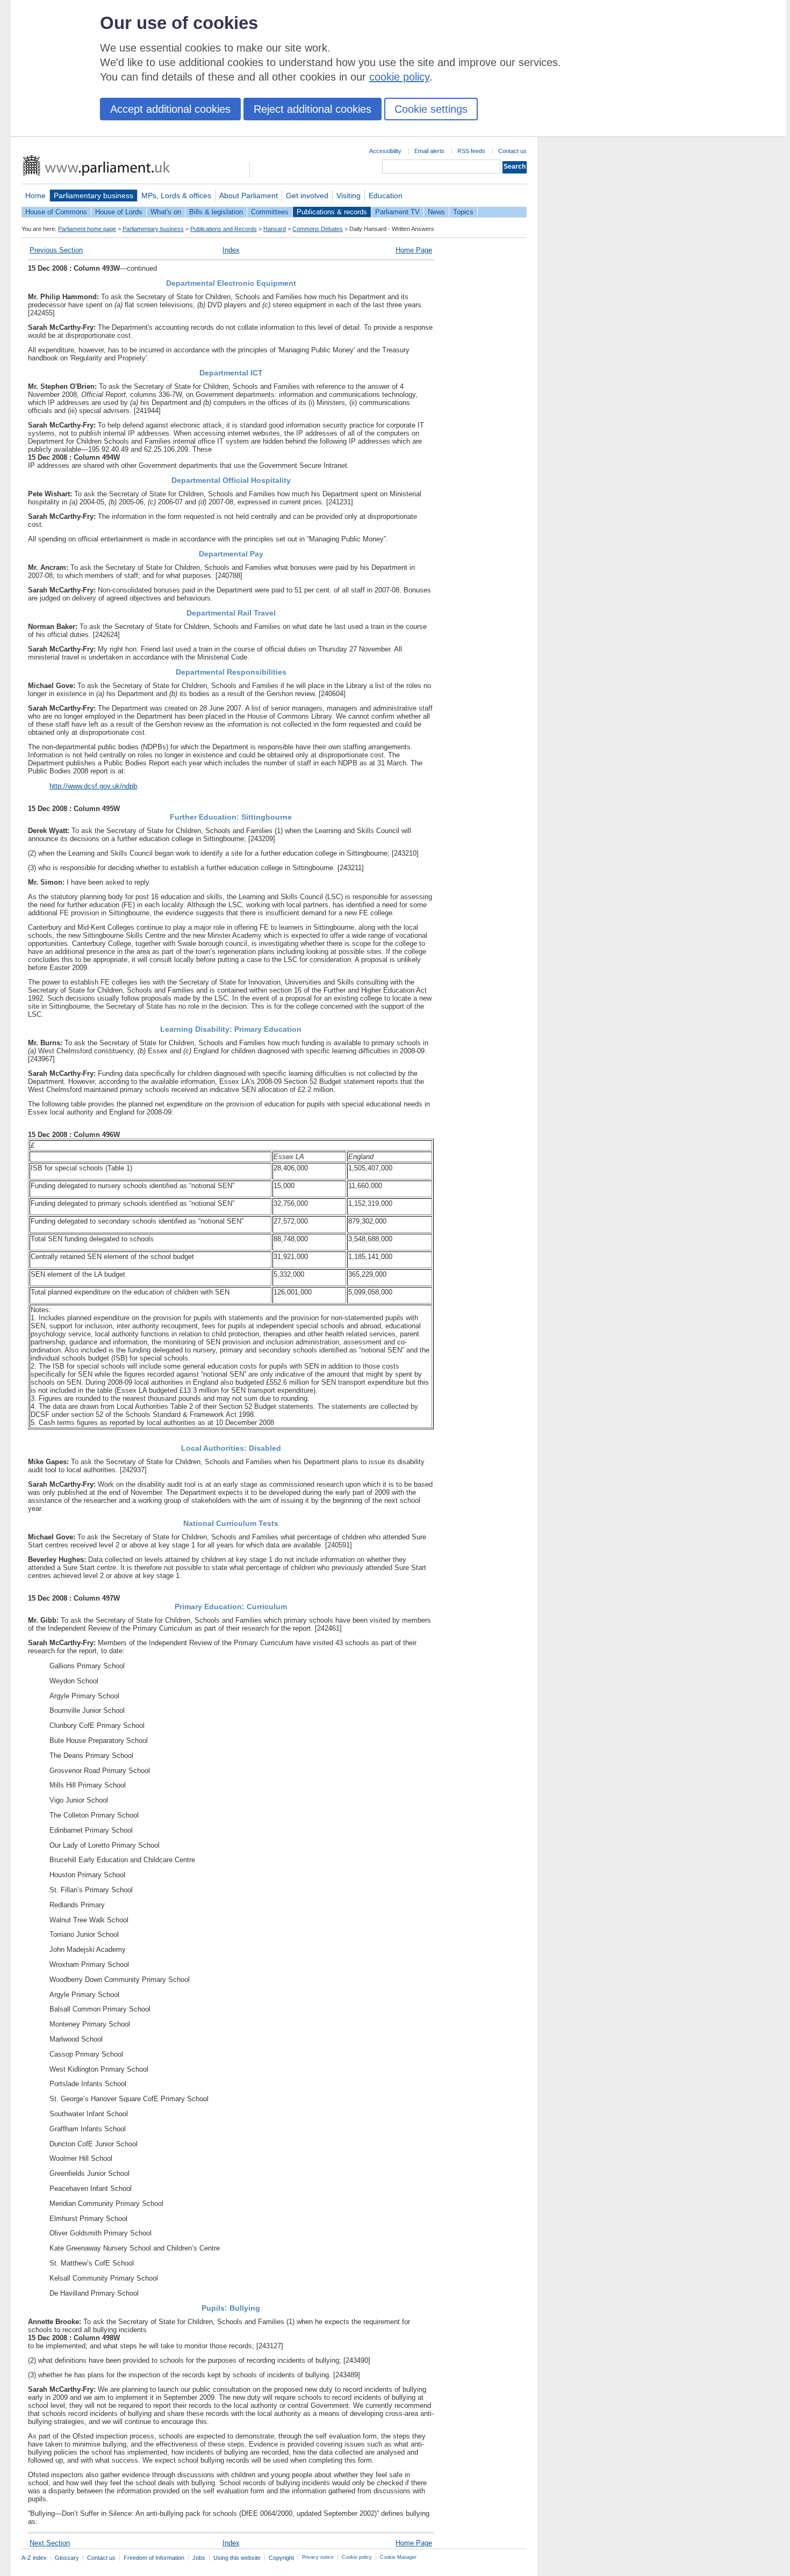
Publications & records (332, 212)
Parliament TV (397, 212)
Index (231, 250)
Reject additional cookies (313, 109)
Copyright (281, 2558)
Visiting (349, 196)
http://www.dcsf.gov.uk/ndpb (93, 786)
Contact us (512, 151)
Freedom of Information (154, 2558)
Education (386, 196)
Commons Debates (318, 229)
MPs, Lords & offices (176, 196)
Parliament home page (87, 229)
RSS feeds (471, 151)
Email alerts (429, 151)
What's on (166, 212)
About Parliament (249, 196)
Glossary (67, 2558)
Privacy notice (318, 2557)
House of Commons (56, 212)
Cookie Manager (398, 2557)
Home (35, 196)
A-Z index (34, 2558)
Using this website (237, 2558)
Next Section (50, 2543)
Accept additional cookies (170, 109)
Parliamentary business (94, 196)
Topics (463, 212)
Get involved (307, 196)
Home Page (414, 250)
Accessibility (385, 151)
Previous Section (56, 250)
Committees (270, 212)
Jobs (199, 2558)
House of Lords (119, 212)
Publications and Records (224, 229)
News (436, 212)
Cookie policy (357, 2557)
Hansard (275, 229)
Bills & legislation (216, 212)
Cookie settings (431, 109)
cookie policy (399, 77)
